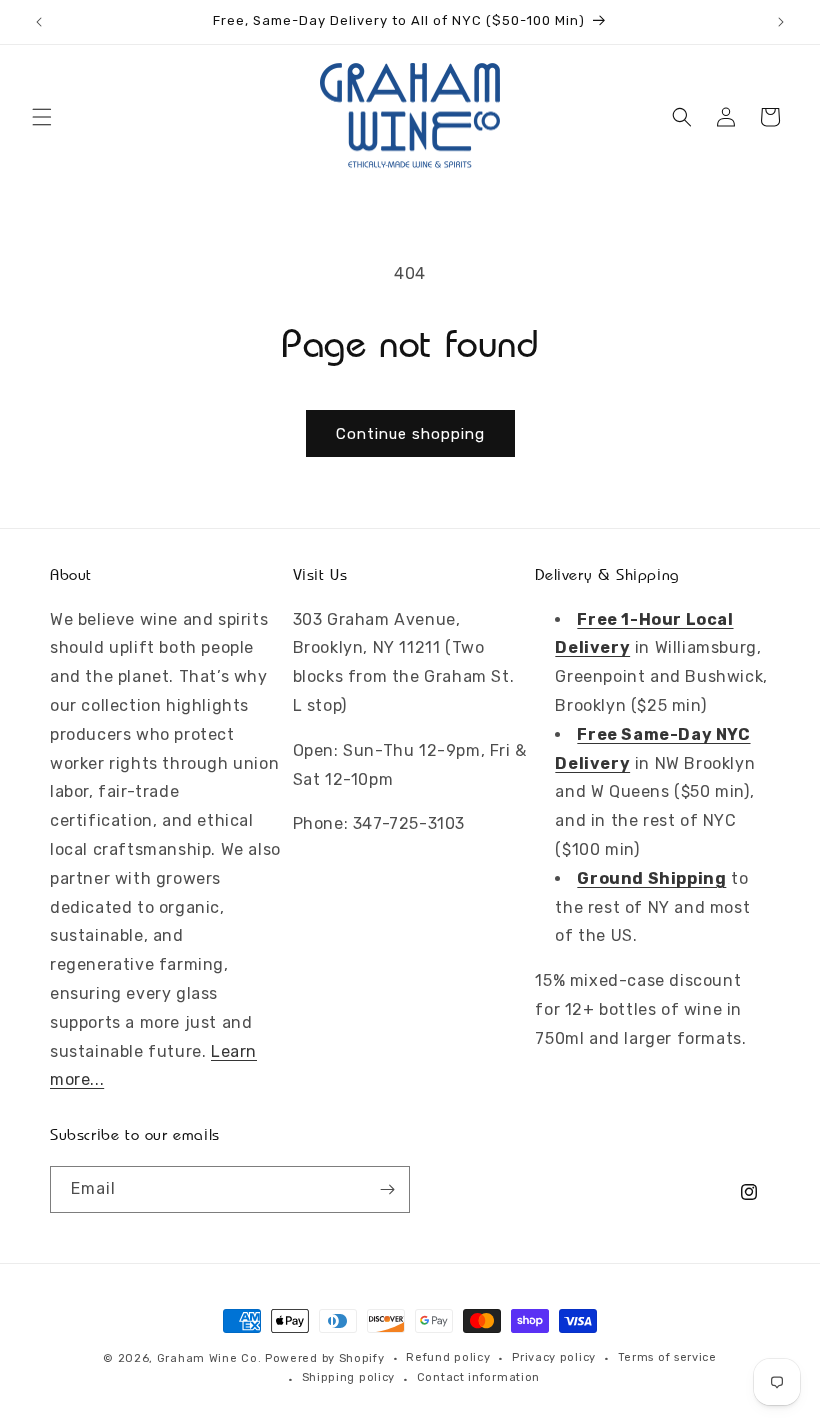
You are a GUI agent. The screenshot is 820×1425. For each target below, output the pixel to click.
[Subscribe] (387, 1189)
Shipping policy (349, 1377)
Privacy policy (554, 1357)
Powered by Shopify (325, 1358)
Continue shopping (410, 434)
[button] (42, 117)
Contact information (478, 1377)
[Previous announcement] (39, 22)
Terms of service (667, 1357)
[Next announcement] (781, 22)
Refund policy (448, 1357)
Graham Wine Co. (209, 1358)
